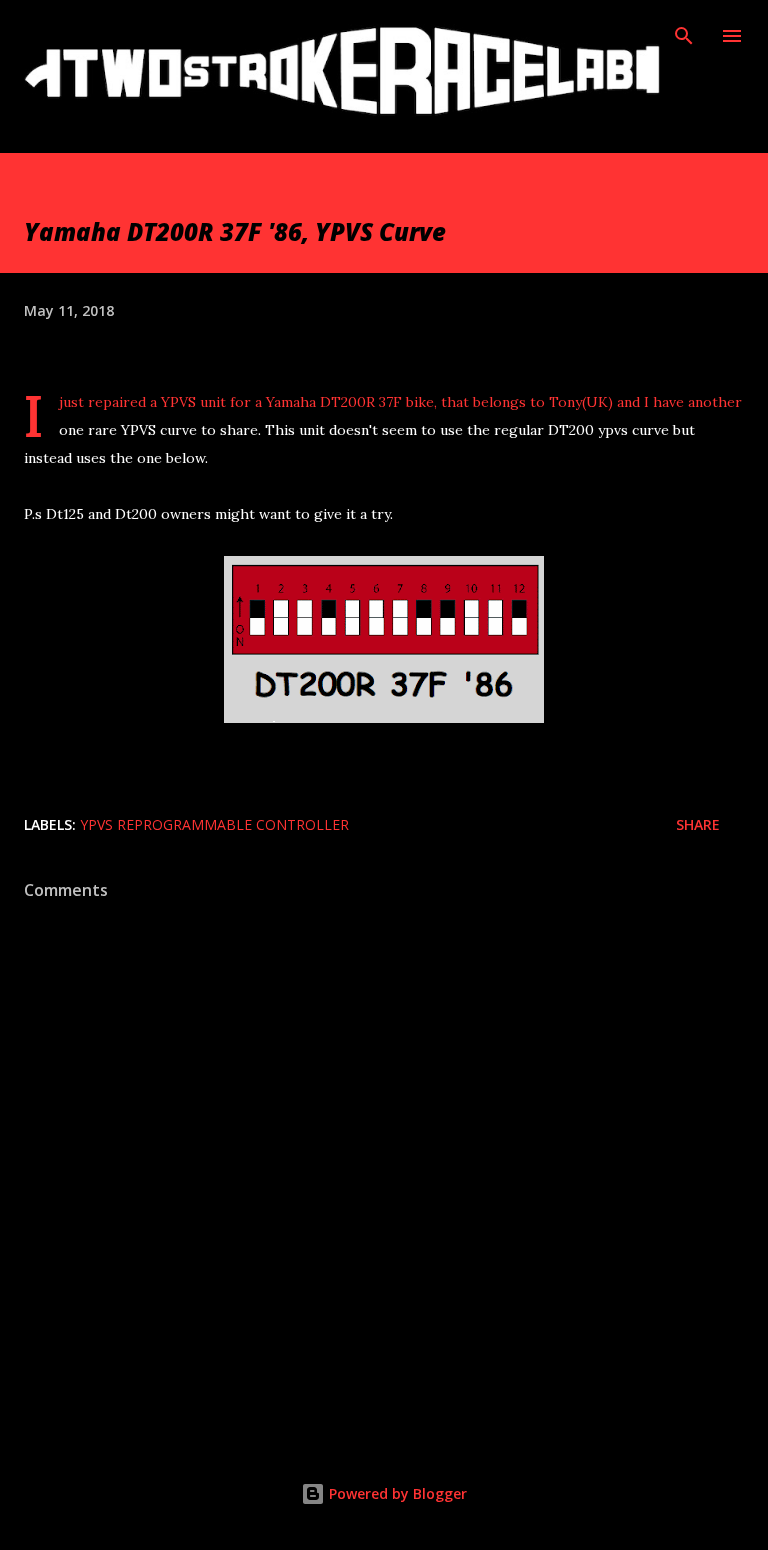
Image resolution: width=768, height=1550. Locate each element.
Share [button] (698, 824)
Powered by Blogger (396, 1493)
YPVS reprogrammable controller (214, 824)
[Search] (684, 36)
